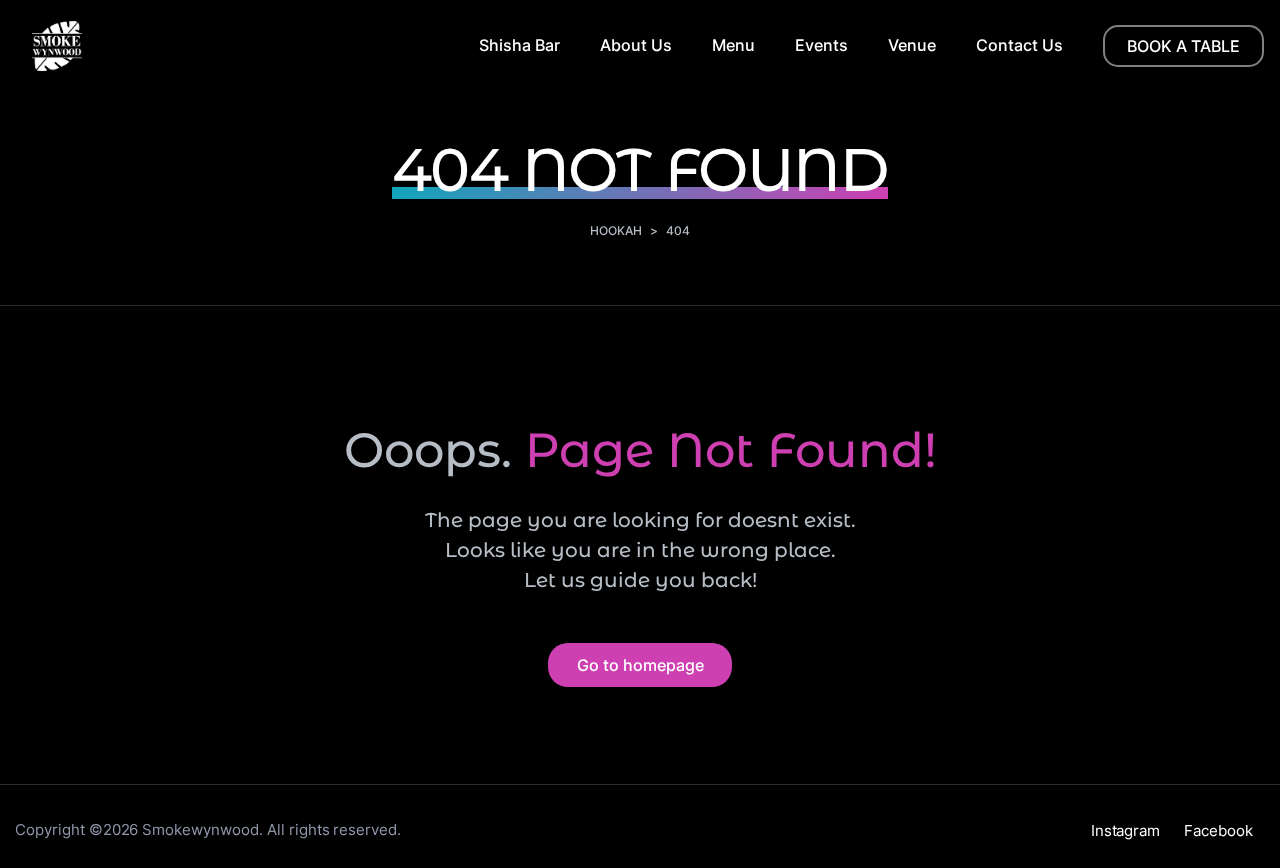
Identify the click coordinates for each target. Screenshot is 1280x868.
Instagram (1126, 830)
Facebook (1218, 830)
